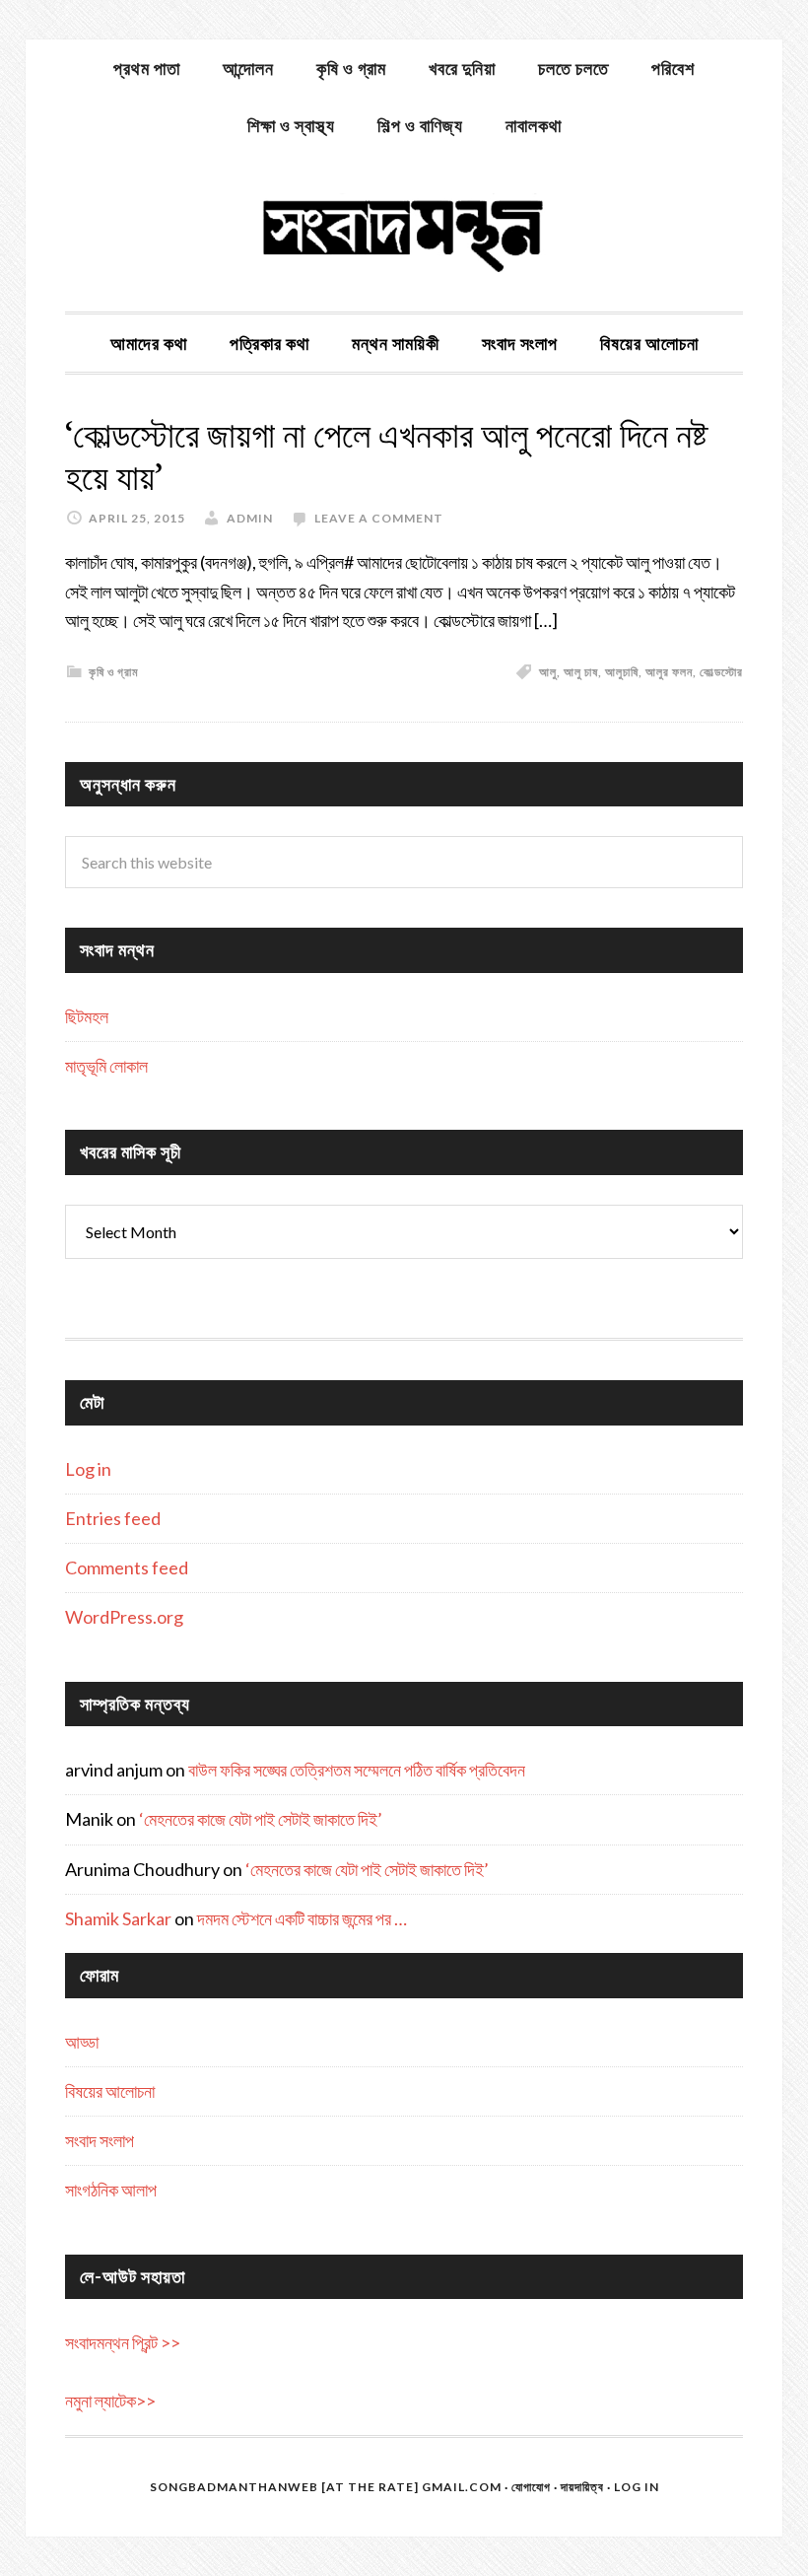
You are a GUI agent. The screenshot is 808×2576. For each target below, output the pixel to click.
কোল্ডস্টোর (721, 672)
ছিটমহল (87, 1016)
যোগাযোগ (531, 2487)
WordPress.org (124, 1617)
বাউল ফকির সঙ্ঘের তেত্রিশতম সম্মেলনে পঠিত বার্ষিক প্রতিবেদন (357, 1770)
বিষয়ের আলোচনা (110, 2091)
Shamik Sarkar (118, 1918)
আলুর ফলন (669, 672)
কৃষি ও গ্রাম (114, 672)
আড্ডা (82, 2042)
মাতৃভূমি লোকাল (106, 1066)
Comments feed (127, 1567)
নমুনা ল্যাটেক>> (110, 2401)
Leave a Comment (379, 518)
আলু (548, 672)
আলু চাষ (581, 672)
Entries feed (113, 1518)
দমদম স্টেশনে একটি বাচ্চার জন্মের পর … (302, 1918)
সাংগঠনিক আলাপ (111, 2190)
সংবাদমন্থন (404, 233)
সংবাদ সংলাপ (100, 2140)
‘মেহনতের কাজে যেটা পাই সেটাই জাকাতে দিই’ (261, 1819)
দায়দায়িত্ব (582, 2487)
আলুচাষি (622, 672)
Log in (88, 1469)
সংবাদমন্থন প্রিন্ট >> (123, 2342)
